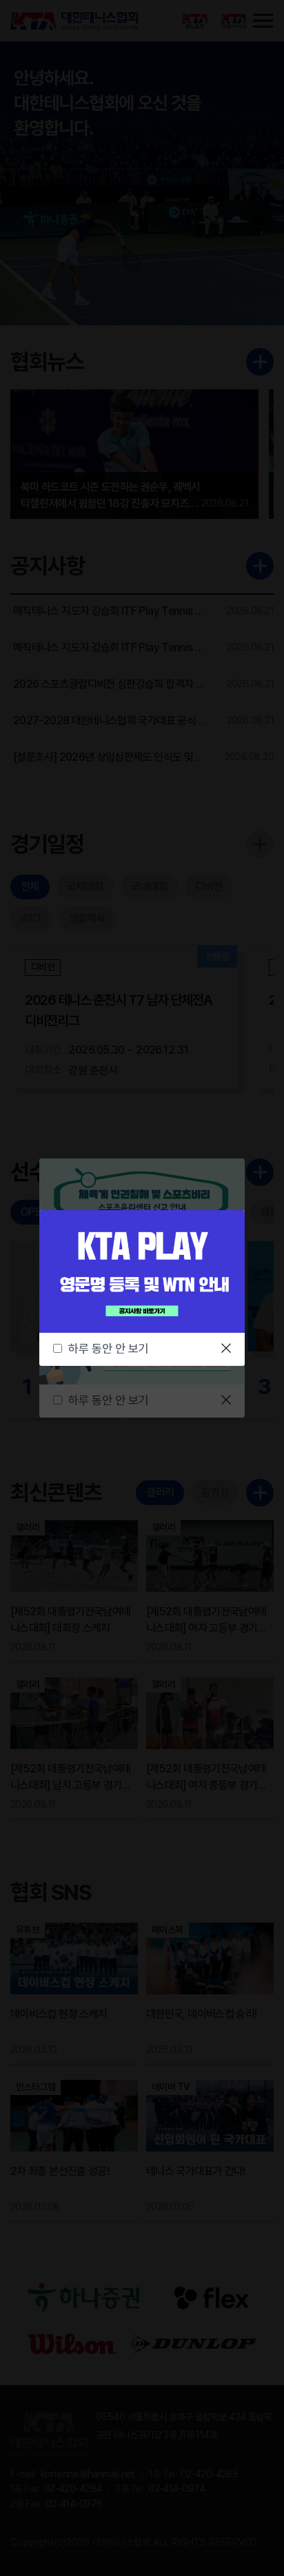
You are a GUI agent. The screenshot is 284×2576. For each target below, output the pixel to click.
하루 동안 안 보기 (109, 1349)
